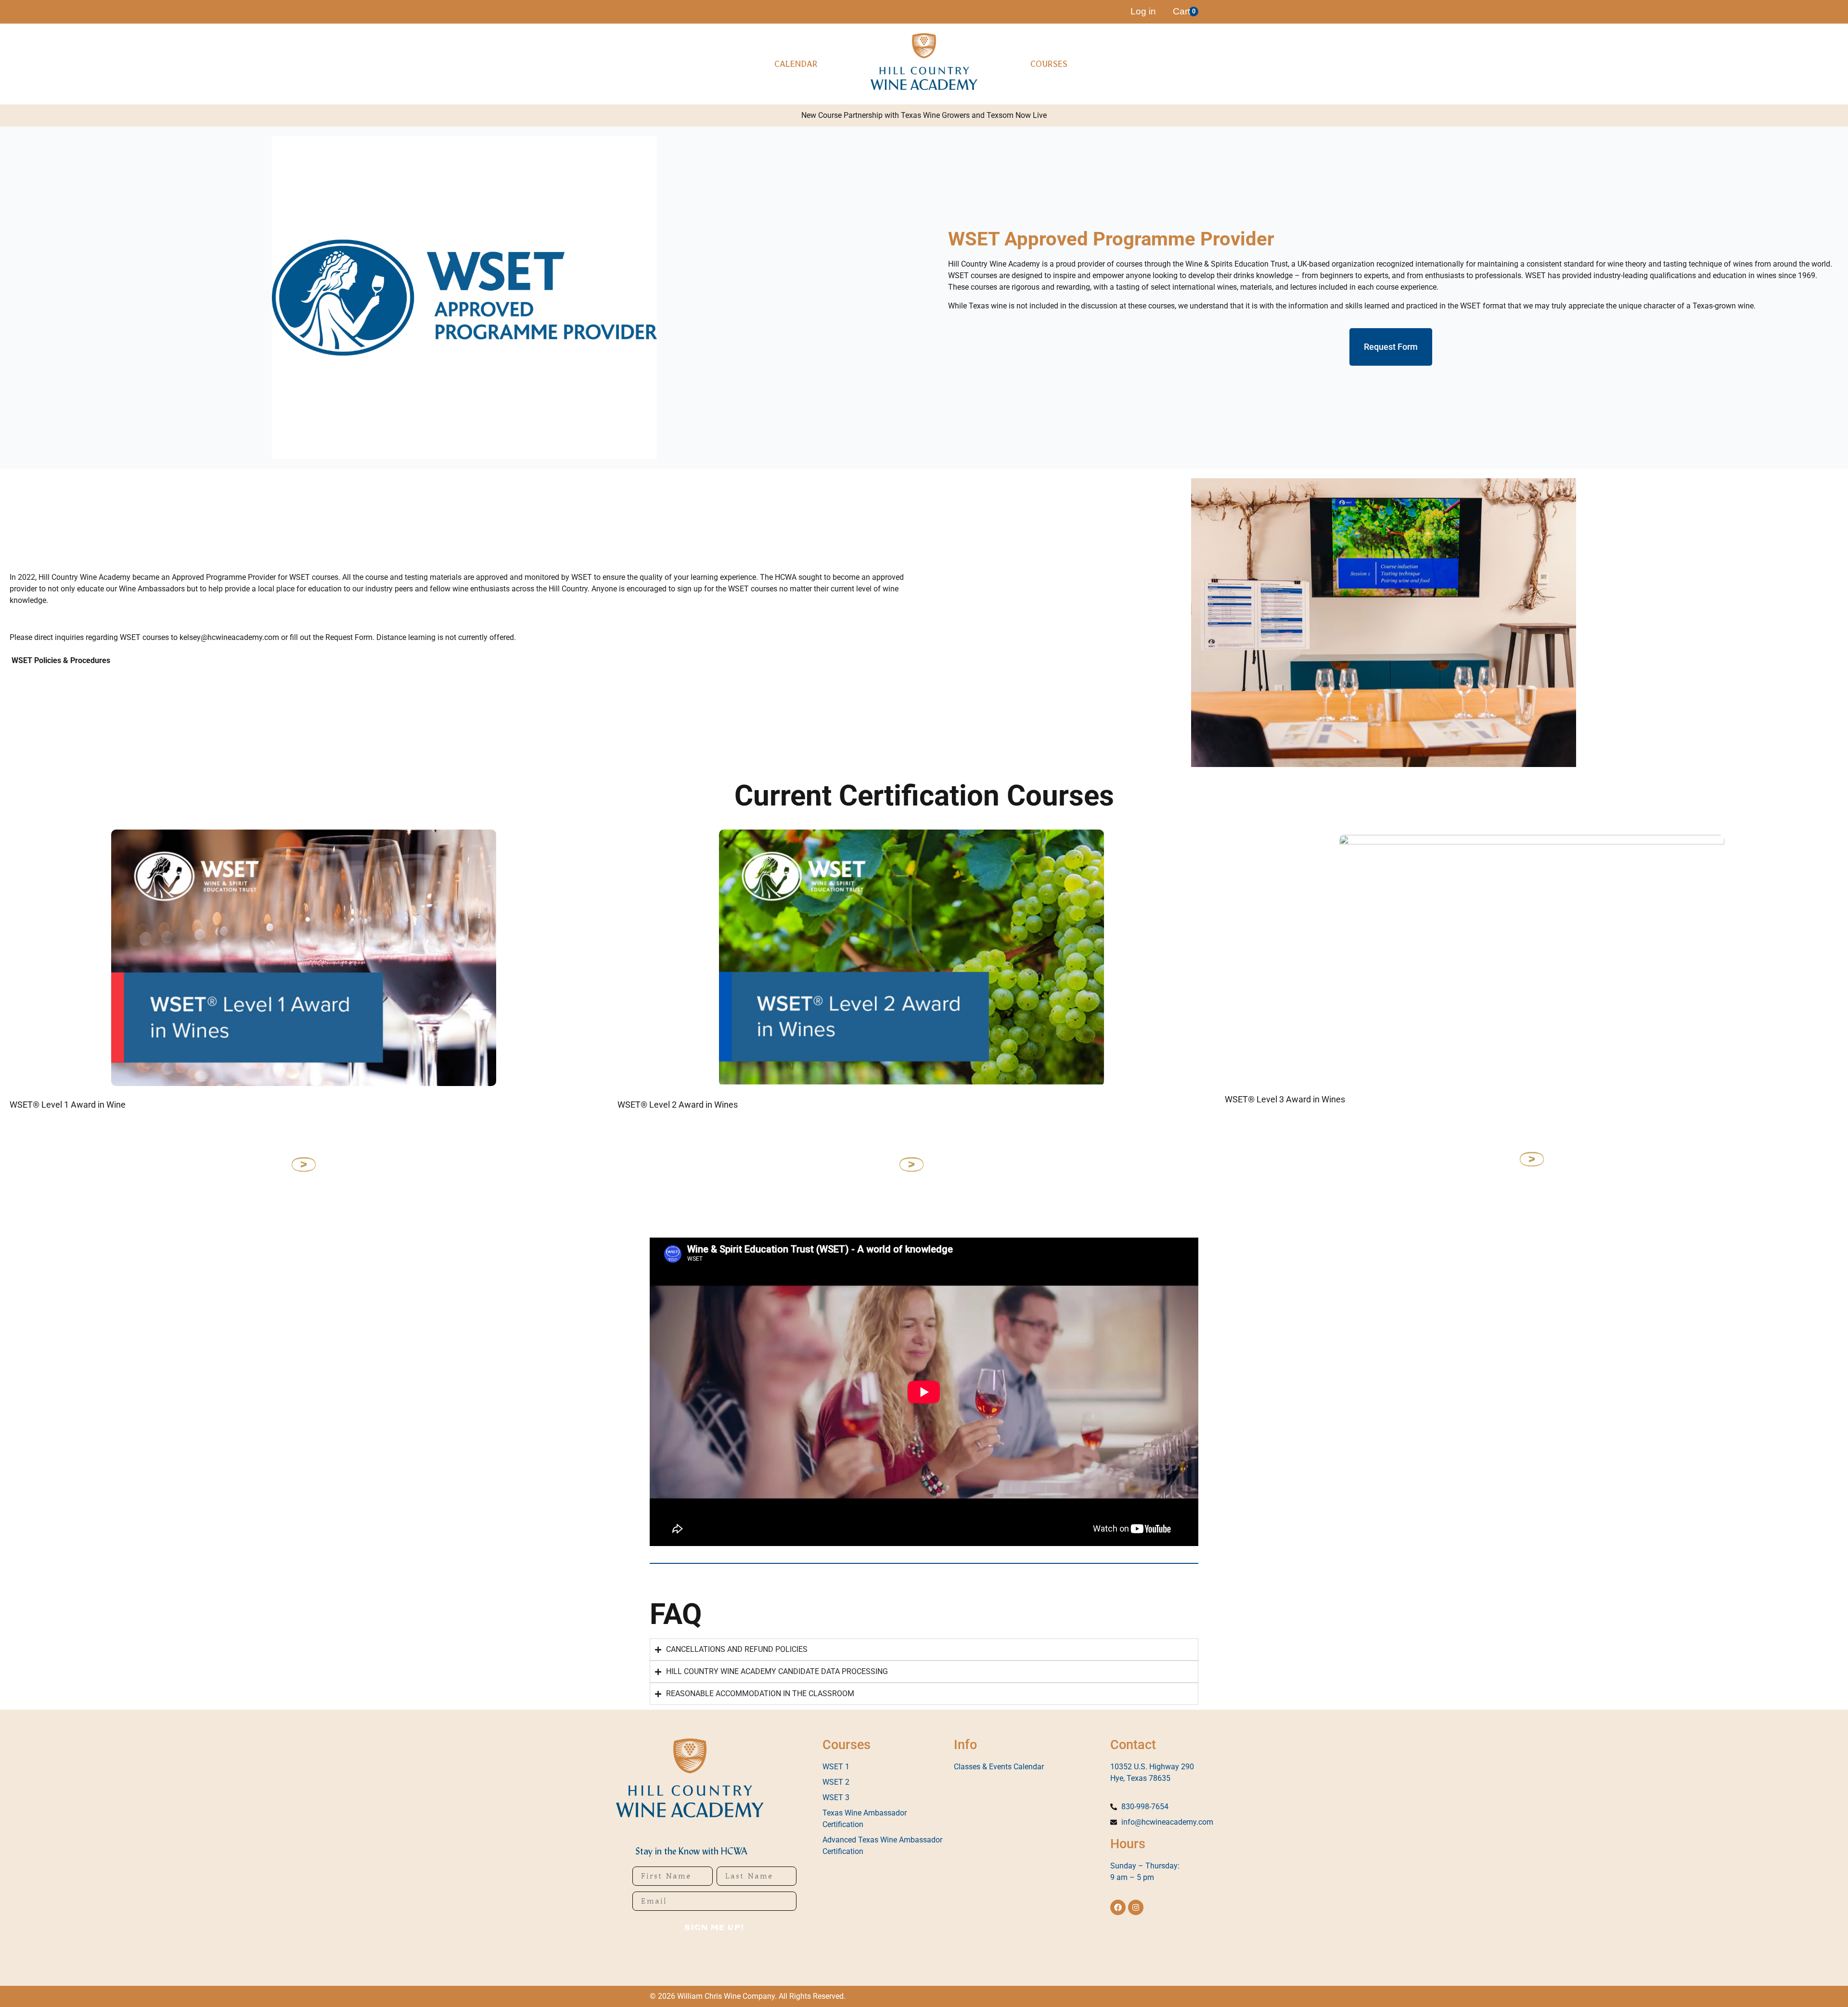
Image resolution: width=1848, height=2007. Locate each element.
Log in (1143, 11)
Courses (1049, 64)
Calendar (796, 64)
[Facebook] (1118, 1907)
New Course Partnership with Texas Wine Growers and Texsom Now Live (924, 115)
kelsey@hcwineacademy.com (229, 637)
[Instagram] (1136, 1907)
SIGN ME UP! (714, 1928)
